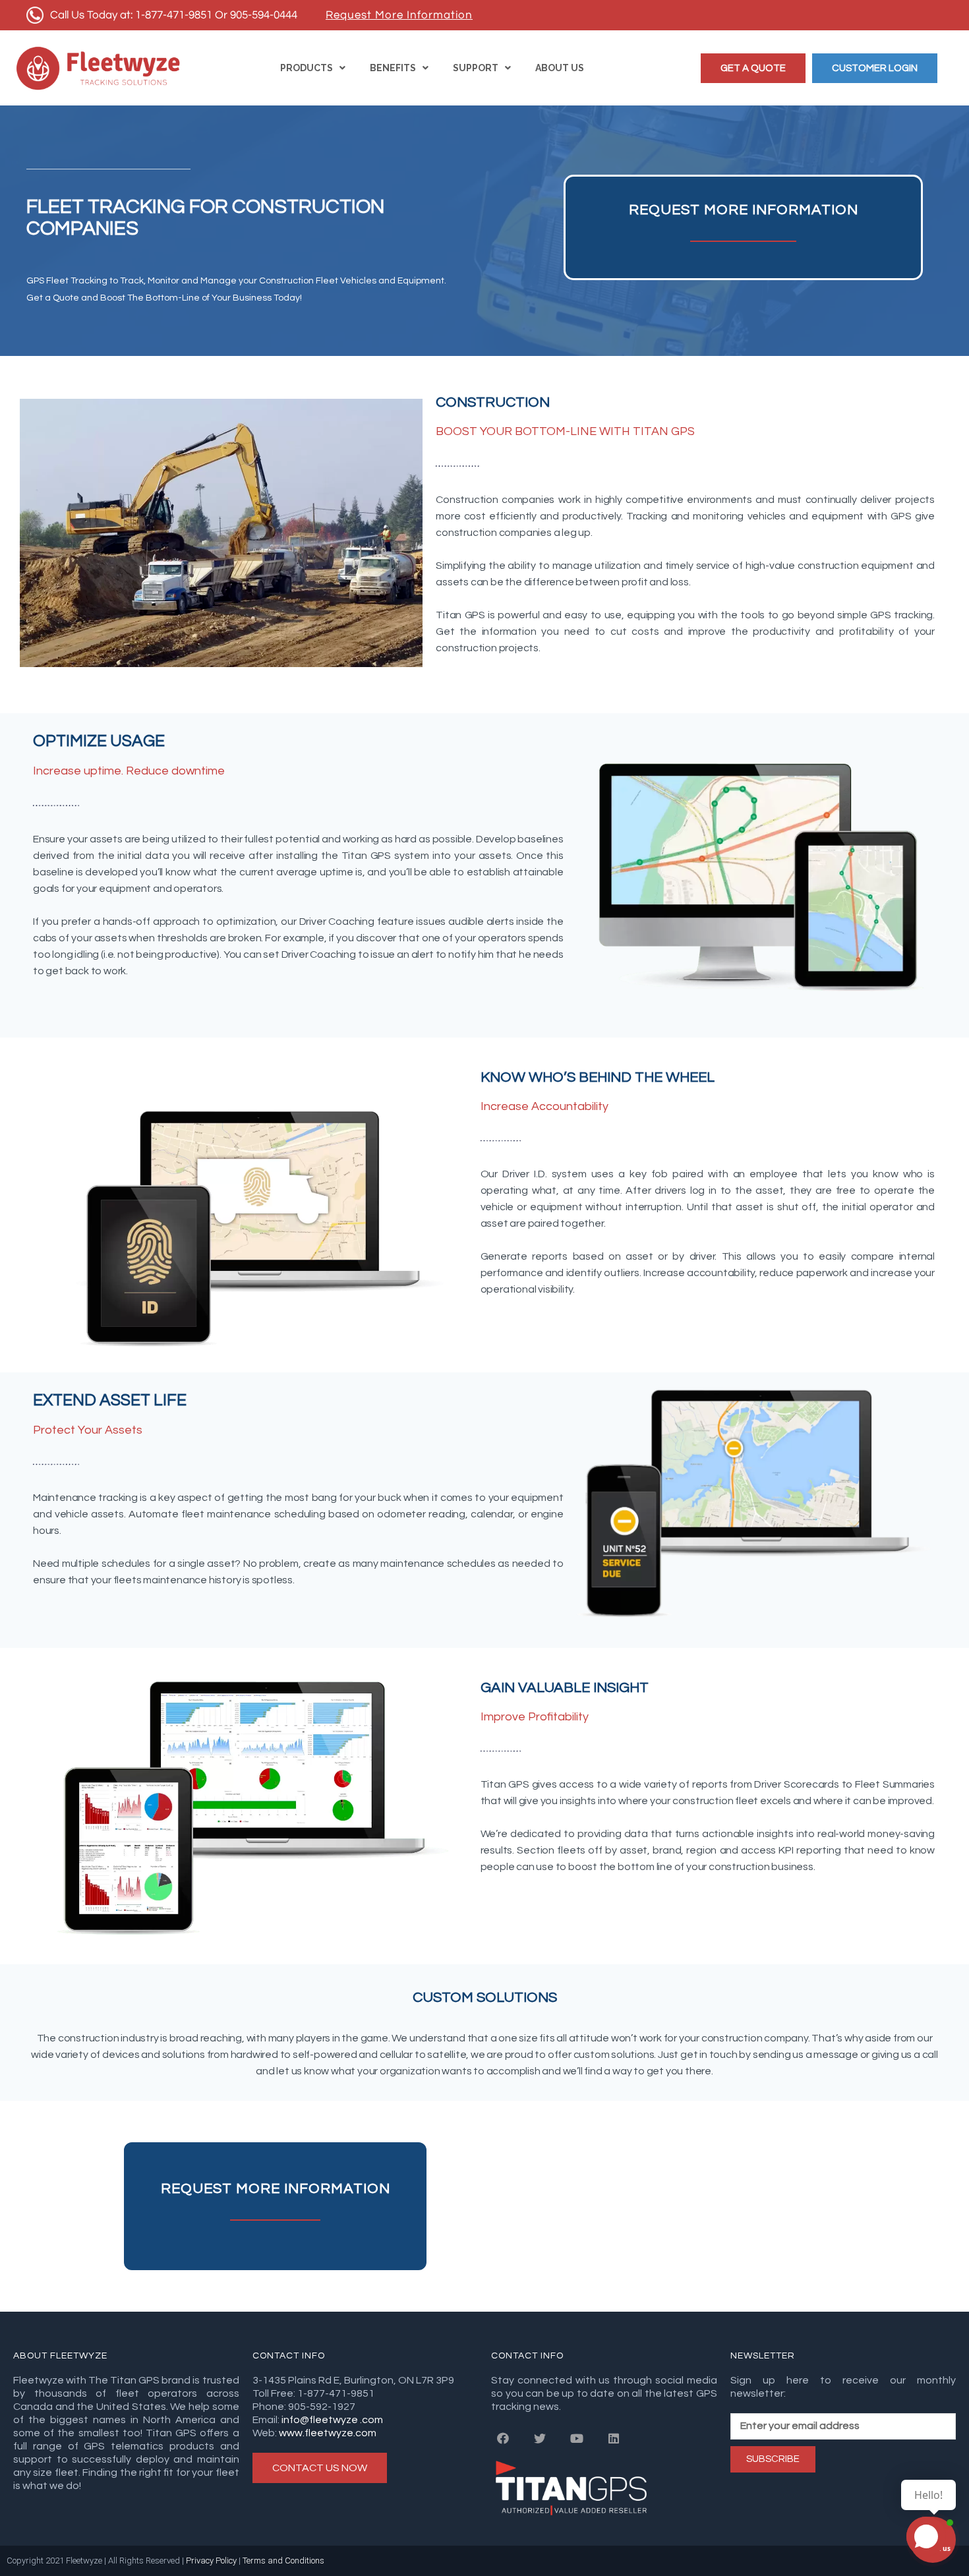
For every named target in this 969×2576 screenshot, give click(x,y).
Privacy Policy (212, 2561)
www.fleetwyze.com (328, 2433)
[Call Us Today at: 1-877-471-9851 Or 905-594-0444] (163, 15)
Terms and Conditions (284, 2561)
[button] (753, 68)
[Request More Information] (399, 15)
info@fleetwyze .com (331, 2420)
